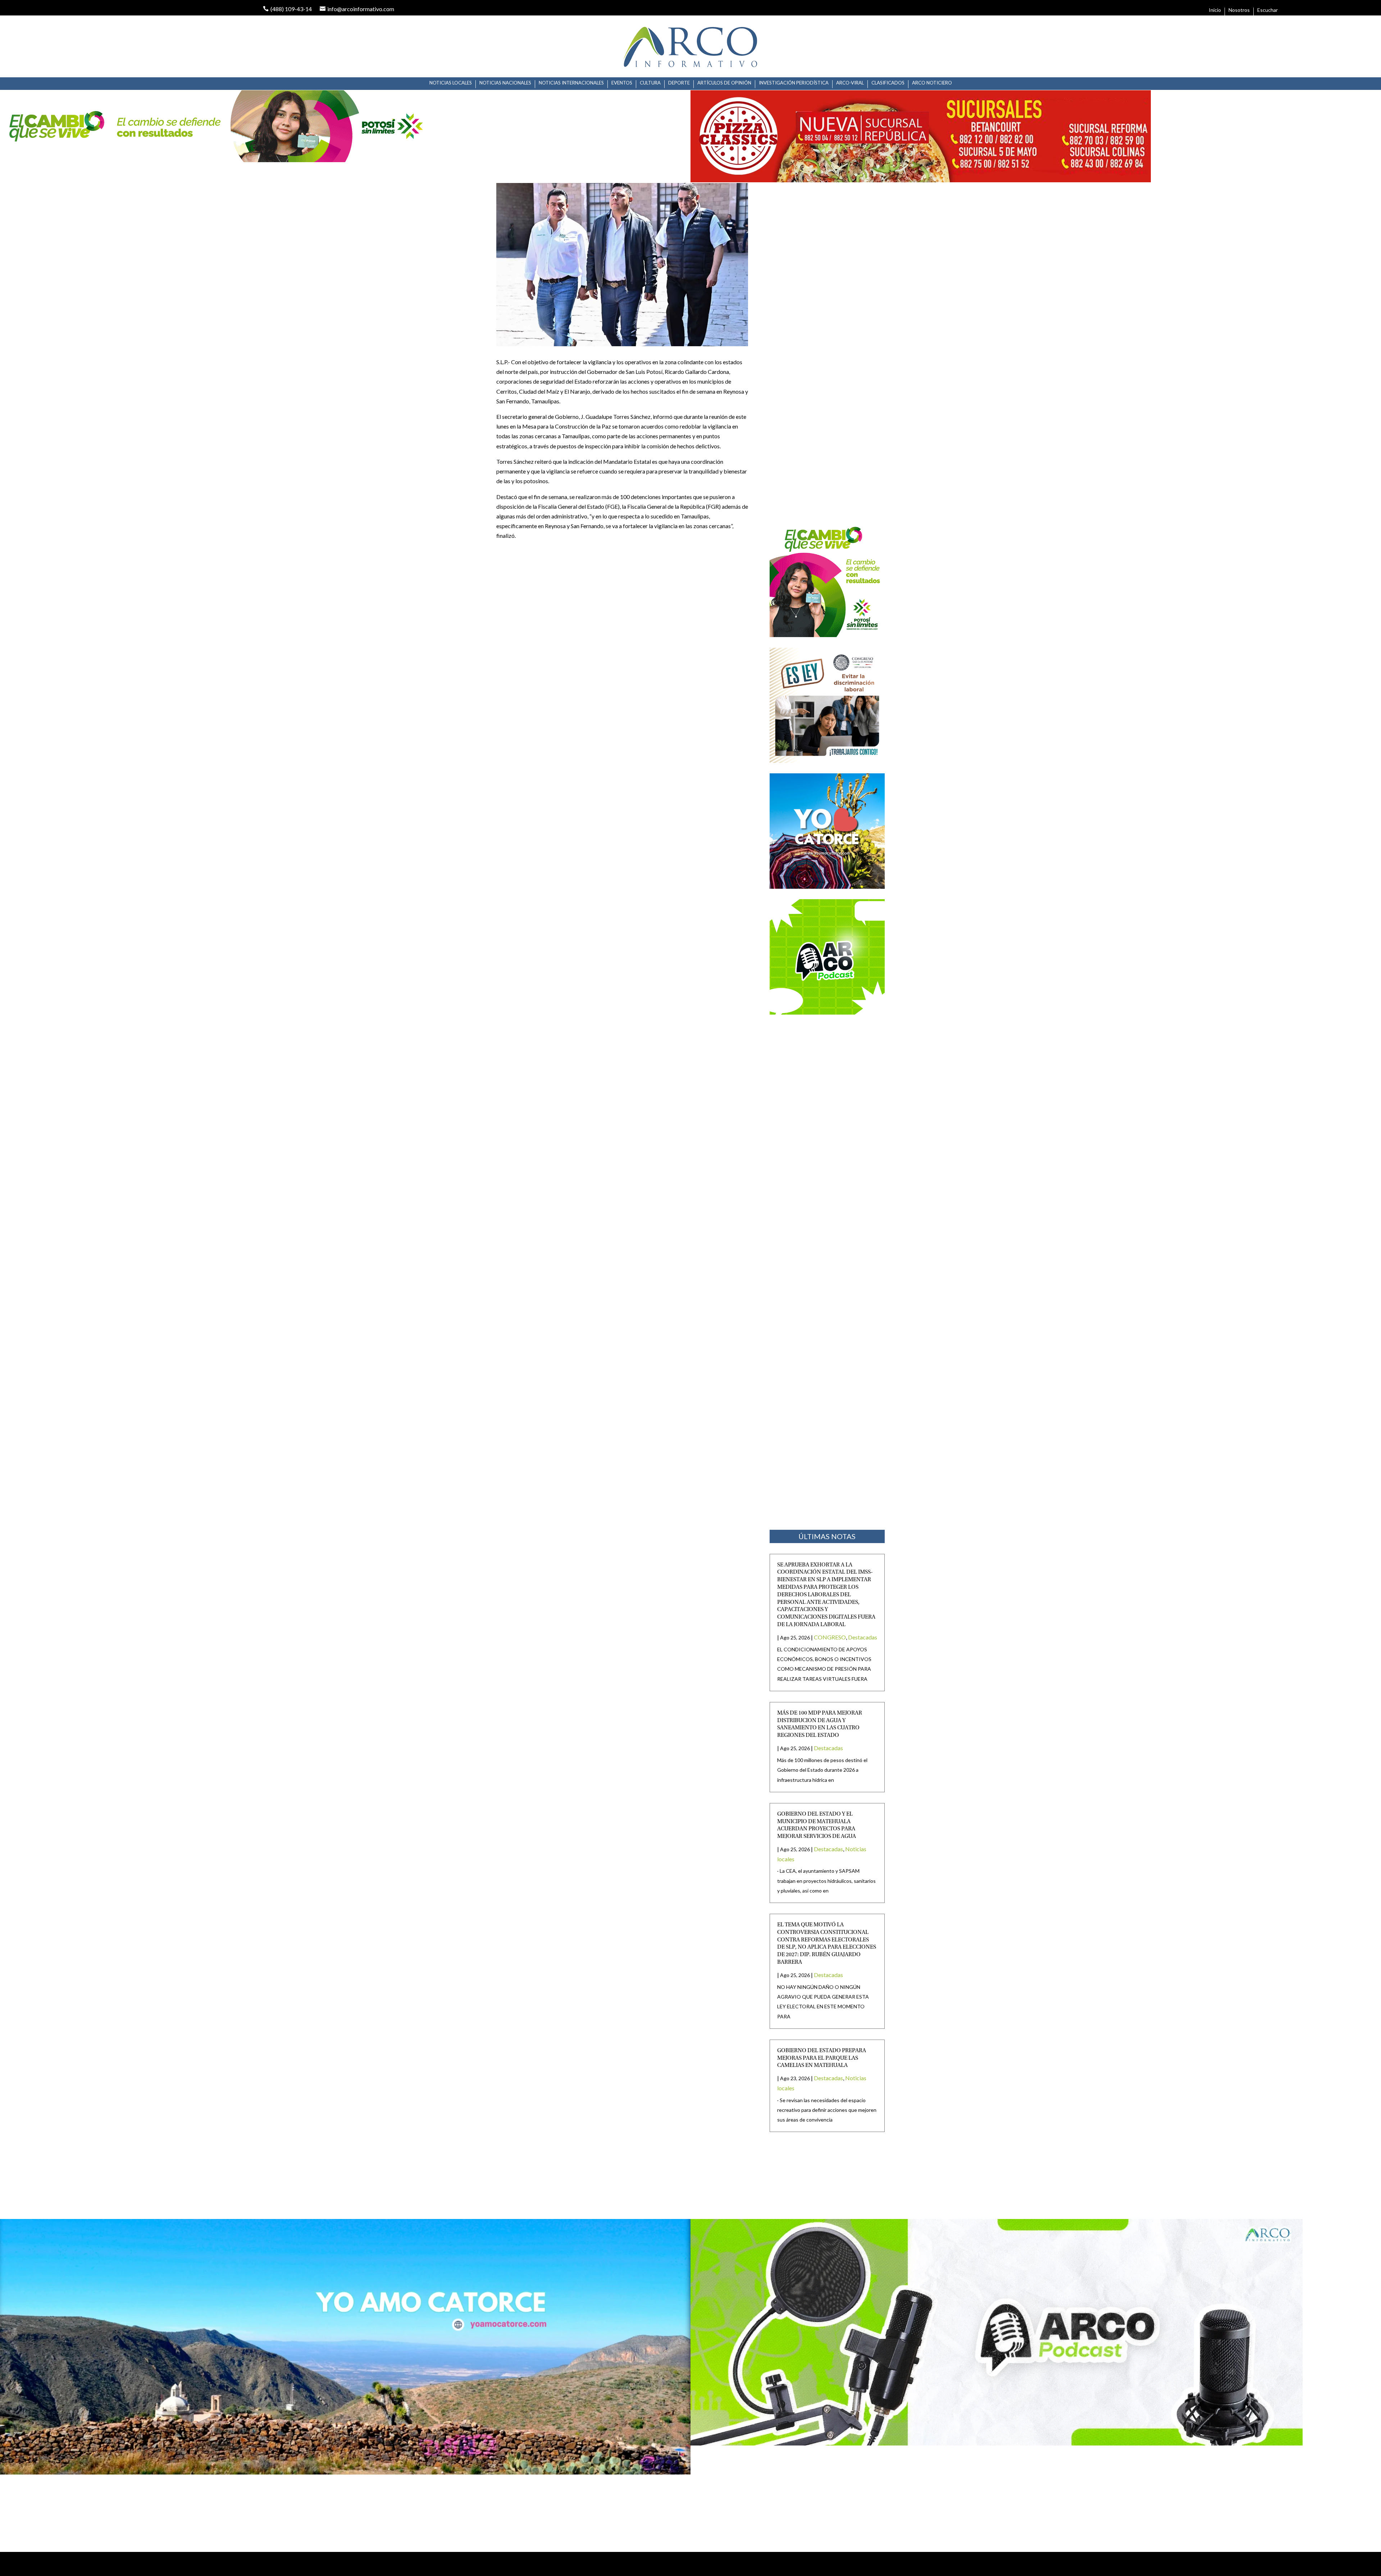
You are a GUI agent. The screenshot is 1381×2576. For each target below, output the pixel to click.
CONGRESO (830, 1637)
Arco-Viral (850, 83)
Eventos (622, 83)
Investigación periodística (794, 83)
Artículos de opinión (724, 83)
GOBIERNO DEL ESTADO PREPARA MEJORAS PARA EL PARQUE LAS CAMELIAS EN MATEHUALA (822, 2058)
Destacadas (863, 1637)
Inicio (1215, 10)
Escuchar (1268, 10)
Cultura (650, 83)
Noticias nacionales (505, 83)
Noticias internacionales (571, 83)
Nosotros (1239, 10)
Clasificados (888, 83)
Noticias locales (451, 83)
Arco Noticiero (932, 83)
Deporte (679, 83)
